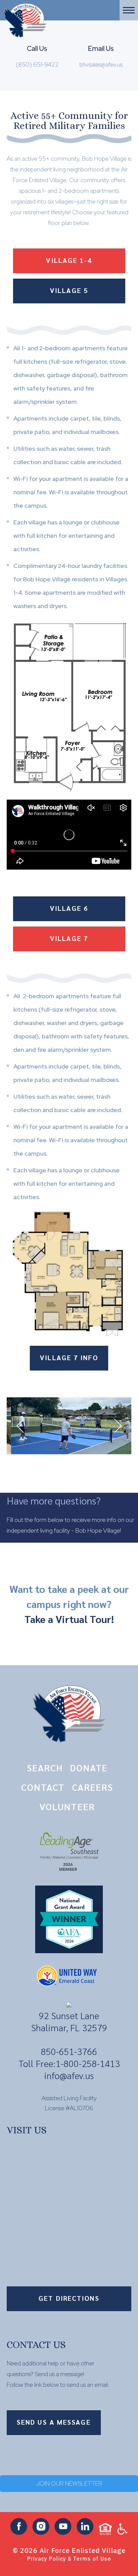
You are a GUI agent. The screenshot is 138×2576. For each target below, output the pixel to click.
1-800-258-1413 (88, 2063)
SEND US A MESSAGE (54, 2422)
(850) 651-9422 (37, 64)
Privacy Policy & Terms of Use (69, 2559)
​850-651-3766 (69, 2051)
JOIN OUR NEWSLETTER (69, 2483)
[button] (129, 10)
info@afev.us (69, 2075)
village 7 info (69, 1357)
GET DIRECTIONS (69, 2298)
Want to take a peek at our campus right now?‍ (69, 1604)
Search (45, 1768)
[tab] (69, 260)
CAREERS (93, 1787)
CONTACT (43, 1787)
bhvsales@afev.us (101, 64)
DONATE (89, 1768)
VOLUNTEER (67, 1806)
